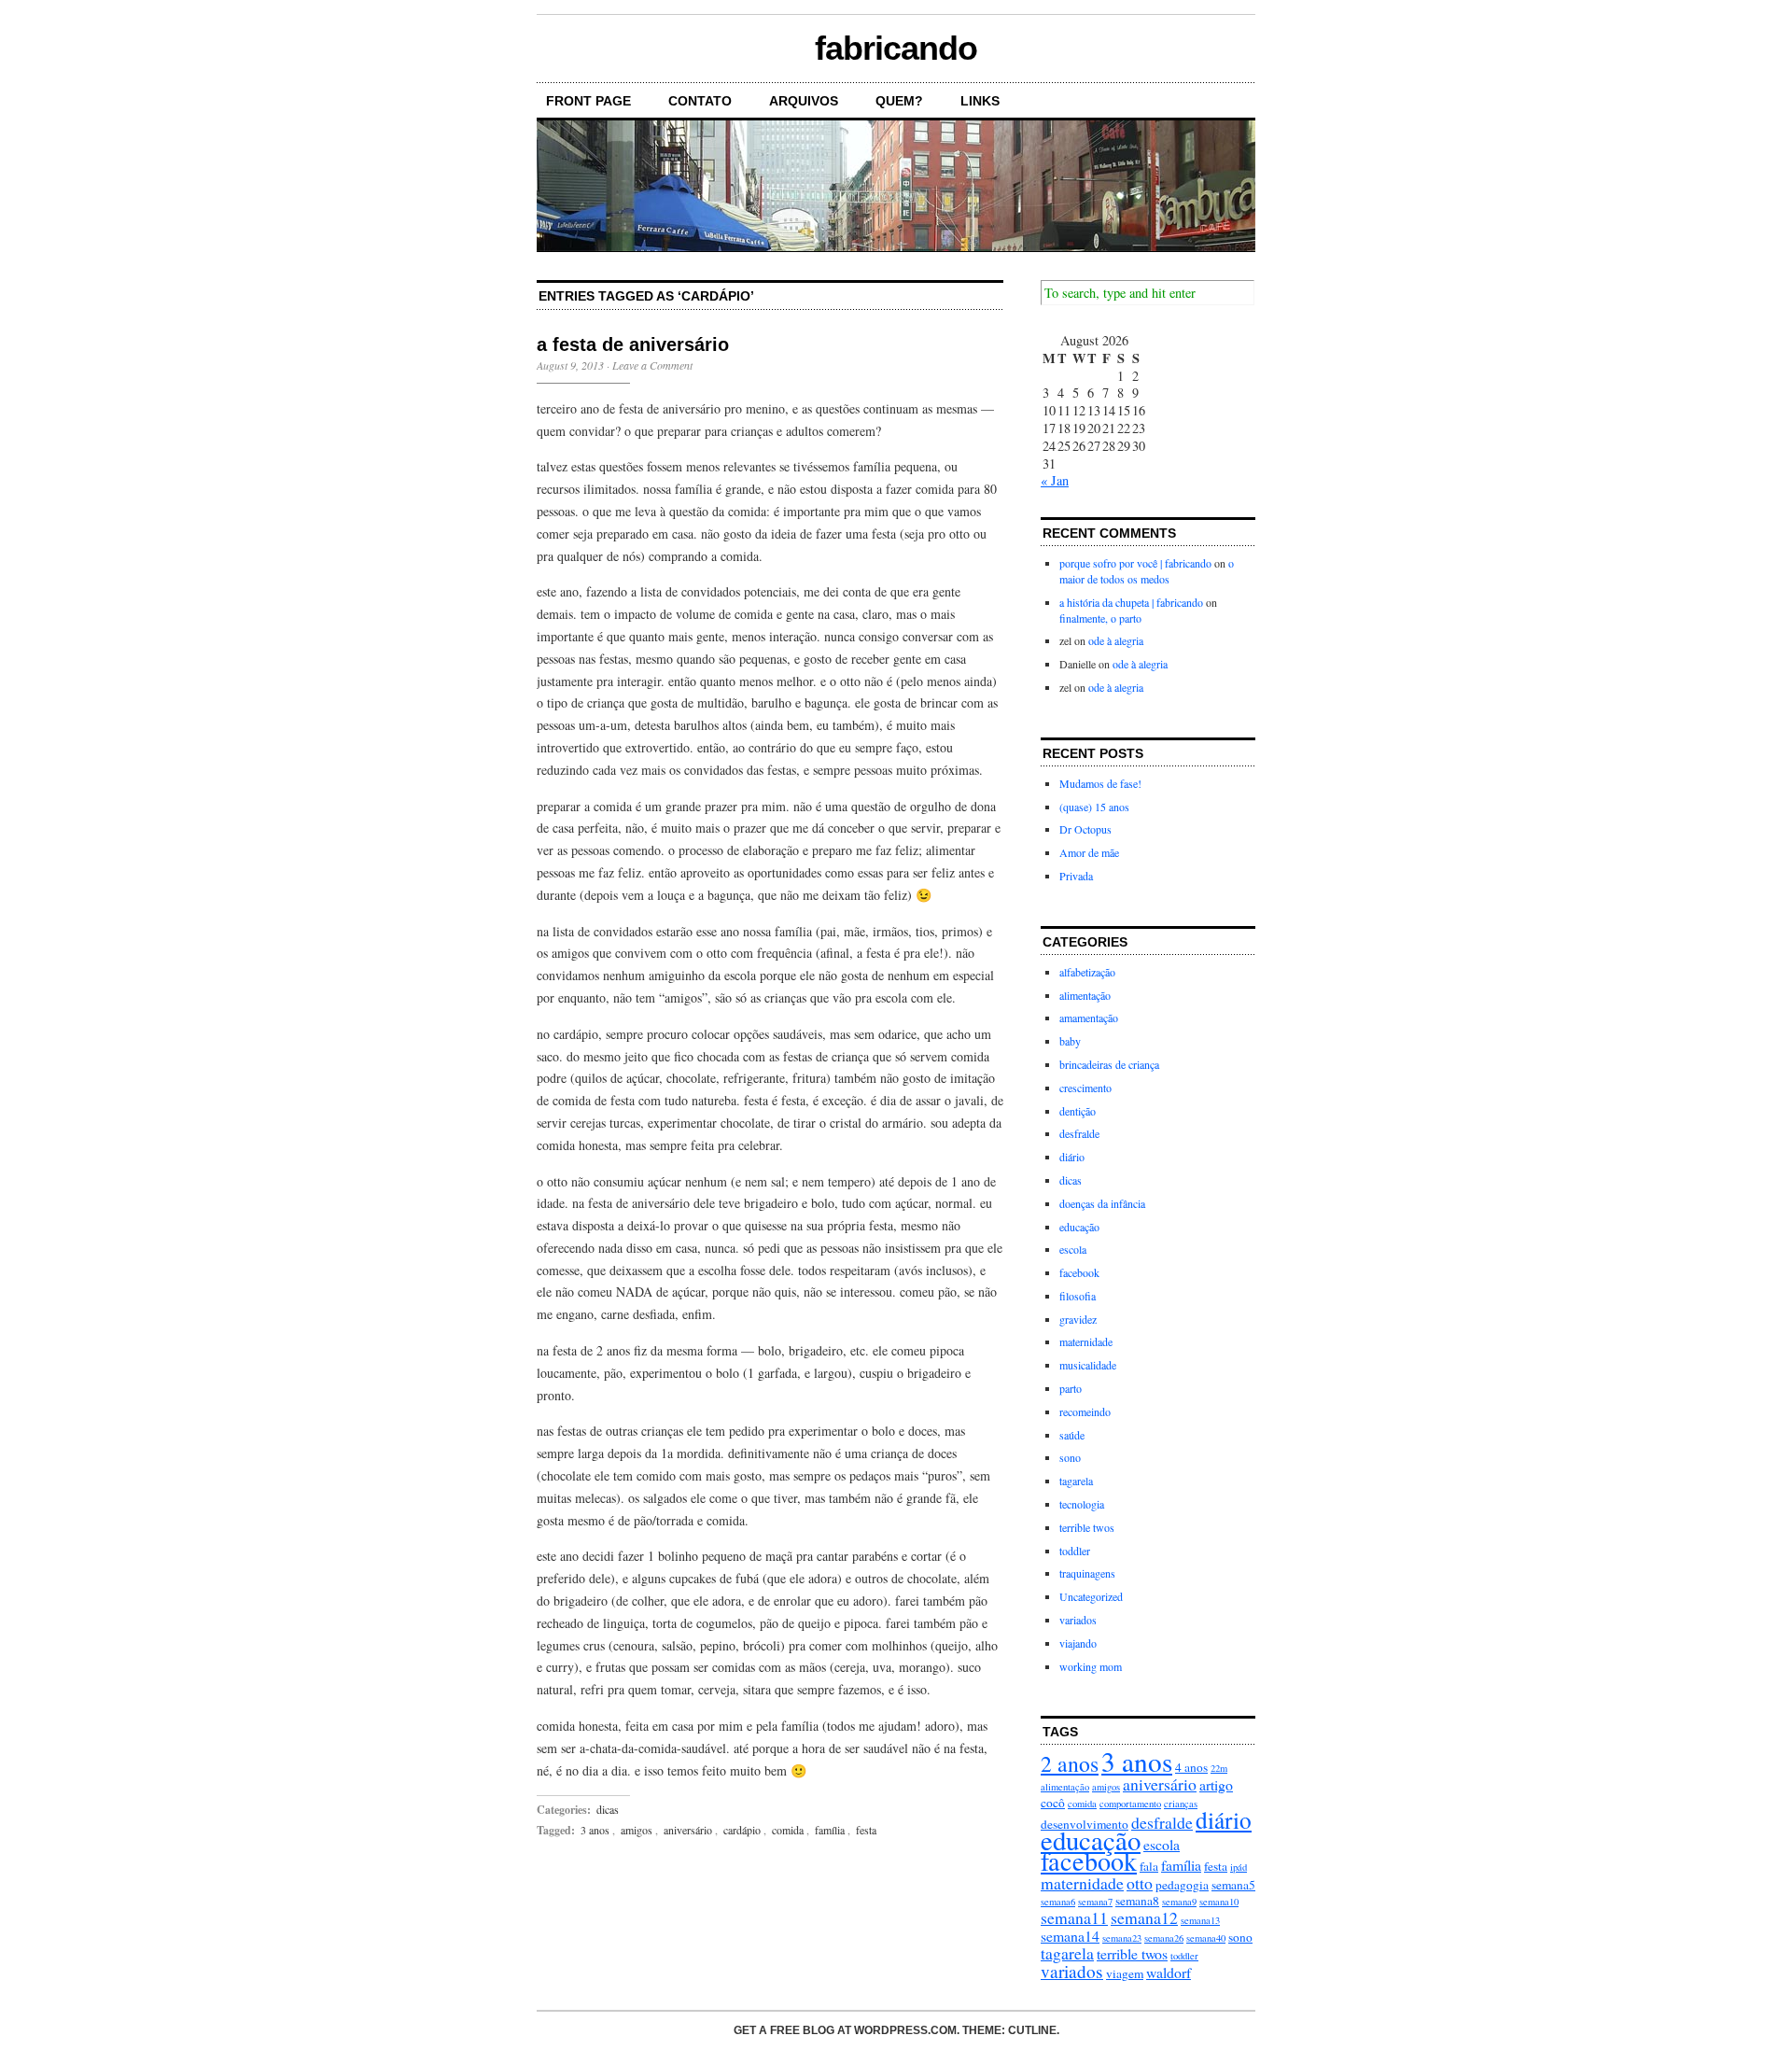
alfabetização (1087, 972)
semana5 (1233, 1885)
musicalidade (1088, 1365)
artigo (1216, 1784)
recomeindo (1085, 1411)
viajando (1078, 1643)
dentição (1078, 1111)
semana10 (1219, 1902)
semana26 (1164, 1938)
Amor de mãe (1089, 852)
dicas (608, 1809)
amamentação (1089, 1018)
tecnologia (1082, 1504)
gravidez (1078, 1319)
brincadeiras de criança (1109, 1064)
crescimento (1085, 1088)
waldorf (1169, 1972)
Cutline (1032, 2030)
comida (788, 1830)
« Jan (1055, 480)
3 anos (595, 1830)
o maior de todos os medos (1147, 571)
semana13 (1200, 1920)
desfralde (1079, 1133)
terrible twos (1087, 1527)
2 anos (1070, 1763)
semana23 (1122, 1938)
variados (1078, 1620)
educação (1079, 1227)
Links (980, 101)
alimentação (1085, 995)
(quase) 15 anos (1094, 807)
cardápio (742, 1830)
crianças (1181, 1804)
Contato (700, 101)
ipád (1239, 1867)
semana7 (1095, 1902)
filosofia (1078, 1296)
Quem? (899, 101)
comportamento (1130, 1804)
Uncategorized (1091, 1596)
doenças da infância (1102, 1203)
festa (866, 1830)
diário (1072, 1157)
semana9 (1179, 1902)
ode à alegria (1116, 640)
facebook (1079, 1272)
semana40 (1206, 1938)
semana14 (1070, 1936)
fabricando (896, 48)
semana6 (1058, 1902)
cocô (1053, 1803)
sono (1070, 1457)
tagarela (1076, 1481)
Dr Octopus (1085, 829)
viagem (1125, 1973)
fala (1149, 1866)
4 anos (1191, 1767)
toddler (1075, 1551)
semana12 (1144, 1917)
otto (1140, 1883)
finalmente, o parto (1100, 618)
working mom (1091, 1666)
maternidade (1086, 1341)
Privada (1076, 876)
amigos (637, 1830)
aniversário (688, 1830)
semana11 (1074, 1917)
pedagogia (1182, 1885)
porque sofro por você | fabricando (1135, 563)
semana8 (1137, 1901)
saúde (1072, 1435)
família (830, 1830)
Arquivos (804, 101)
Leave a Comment (652, 365)
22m (1219, 1768)
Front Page (588, 101)
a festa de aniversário (633, 344)
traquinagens (1087, 1573)
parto (1071, 1388)
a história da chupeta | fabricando (1131, 602)
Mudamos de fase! (1100, 783)
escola (1073, 1249)
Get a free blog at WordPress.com (845, 2030)
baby (1070, 1041)
